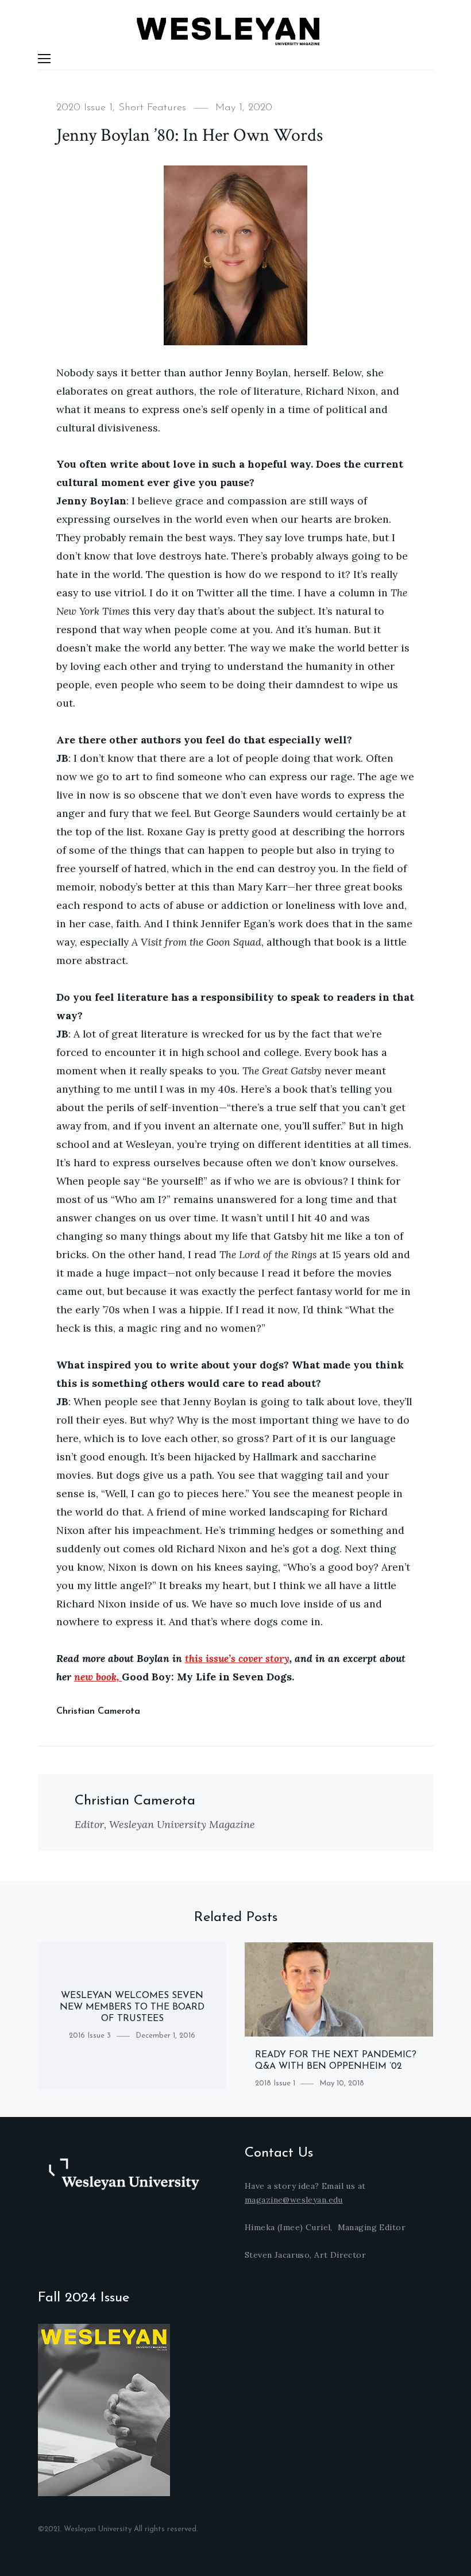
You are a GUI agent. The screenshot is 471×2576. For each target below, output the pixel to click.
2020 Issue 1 (84, 108)
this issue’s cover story (237, 1658)
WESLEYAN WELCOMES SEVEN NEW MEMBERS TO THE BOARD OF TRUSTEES (132, 2007)
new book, (98, 1677)
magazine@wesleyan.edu (294, 2200)
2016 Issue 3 (90, 2036)
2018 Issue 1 (275, 2083)
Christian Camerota (98, 1711)
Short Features (152, 108)
